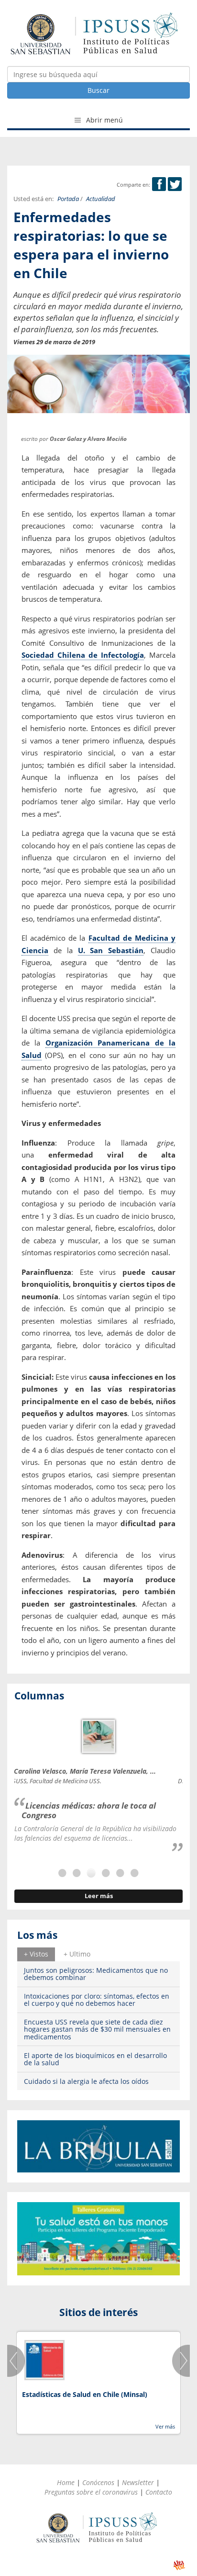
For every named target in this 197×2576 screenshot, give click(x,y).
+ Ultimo (77, 1954)
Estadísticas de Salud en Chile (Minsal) (85, 2394)
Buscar (98, 90)
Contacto (159, 2492)
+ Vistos (36, 1954)
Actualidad (101, 199)
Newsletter (138, 2482)
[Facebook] (159, 185)
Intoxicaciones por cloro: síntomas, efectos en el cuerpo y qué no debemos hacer (97, 2000)
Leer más (99, 1896)
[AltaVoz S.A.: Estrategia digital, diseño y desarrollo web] (179, 2565)
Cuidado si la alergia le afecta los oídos (86, 2081)
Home (66, 2482)
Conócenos (98, 2482)
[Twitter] (175, 185)
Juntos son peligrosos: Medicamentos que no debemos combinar (96, 1974)
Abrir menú (104, 120)
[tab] (36, 1954)
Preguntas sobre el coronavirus (91, 2492)
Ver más (165, 2426)
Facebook (159, 184)
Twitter (175, 184)
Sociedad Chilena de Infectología (83, 655)
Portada (68, 199)
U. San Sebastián (111, 950)
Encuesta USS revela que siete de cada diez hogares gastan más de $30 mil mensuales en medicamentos (97, 2029)
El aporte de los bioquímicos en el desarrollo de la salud (95, 2059)
